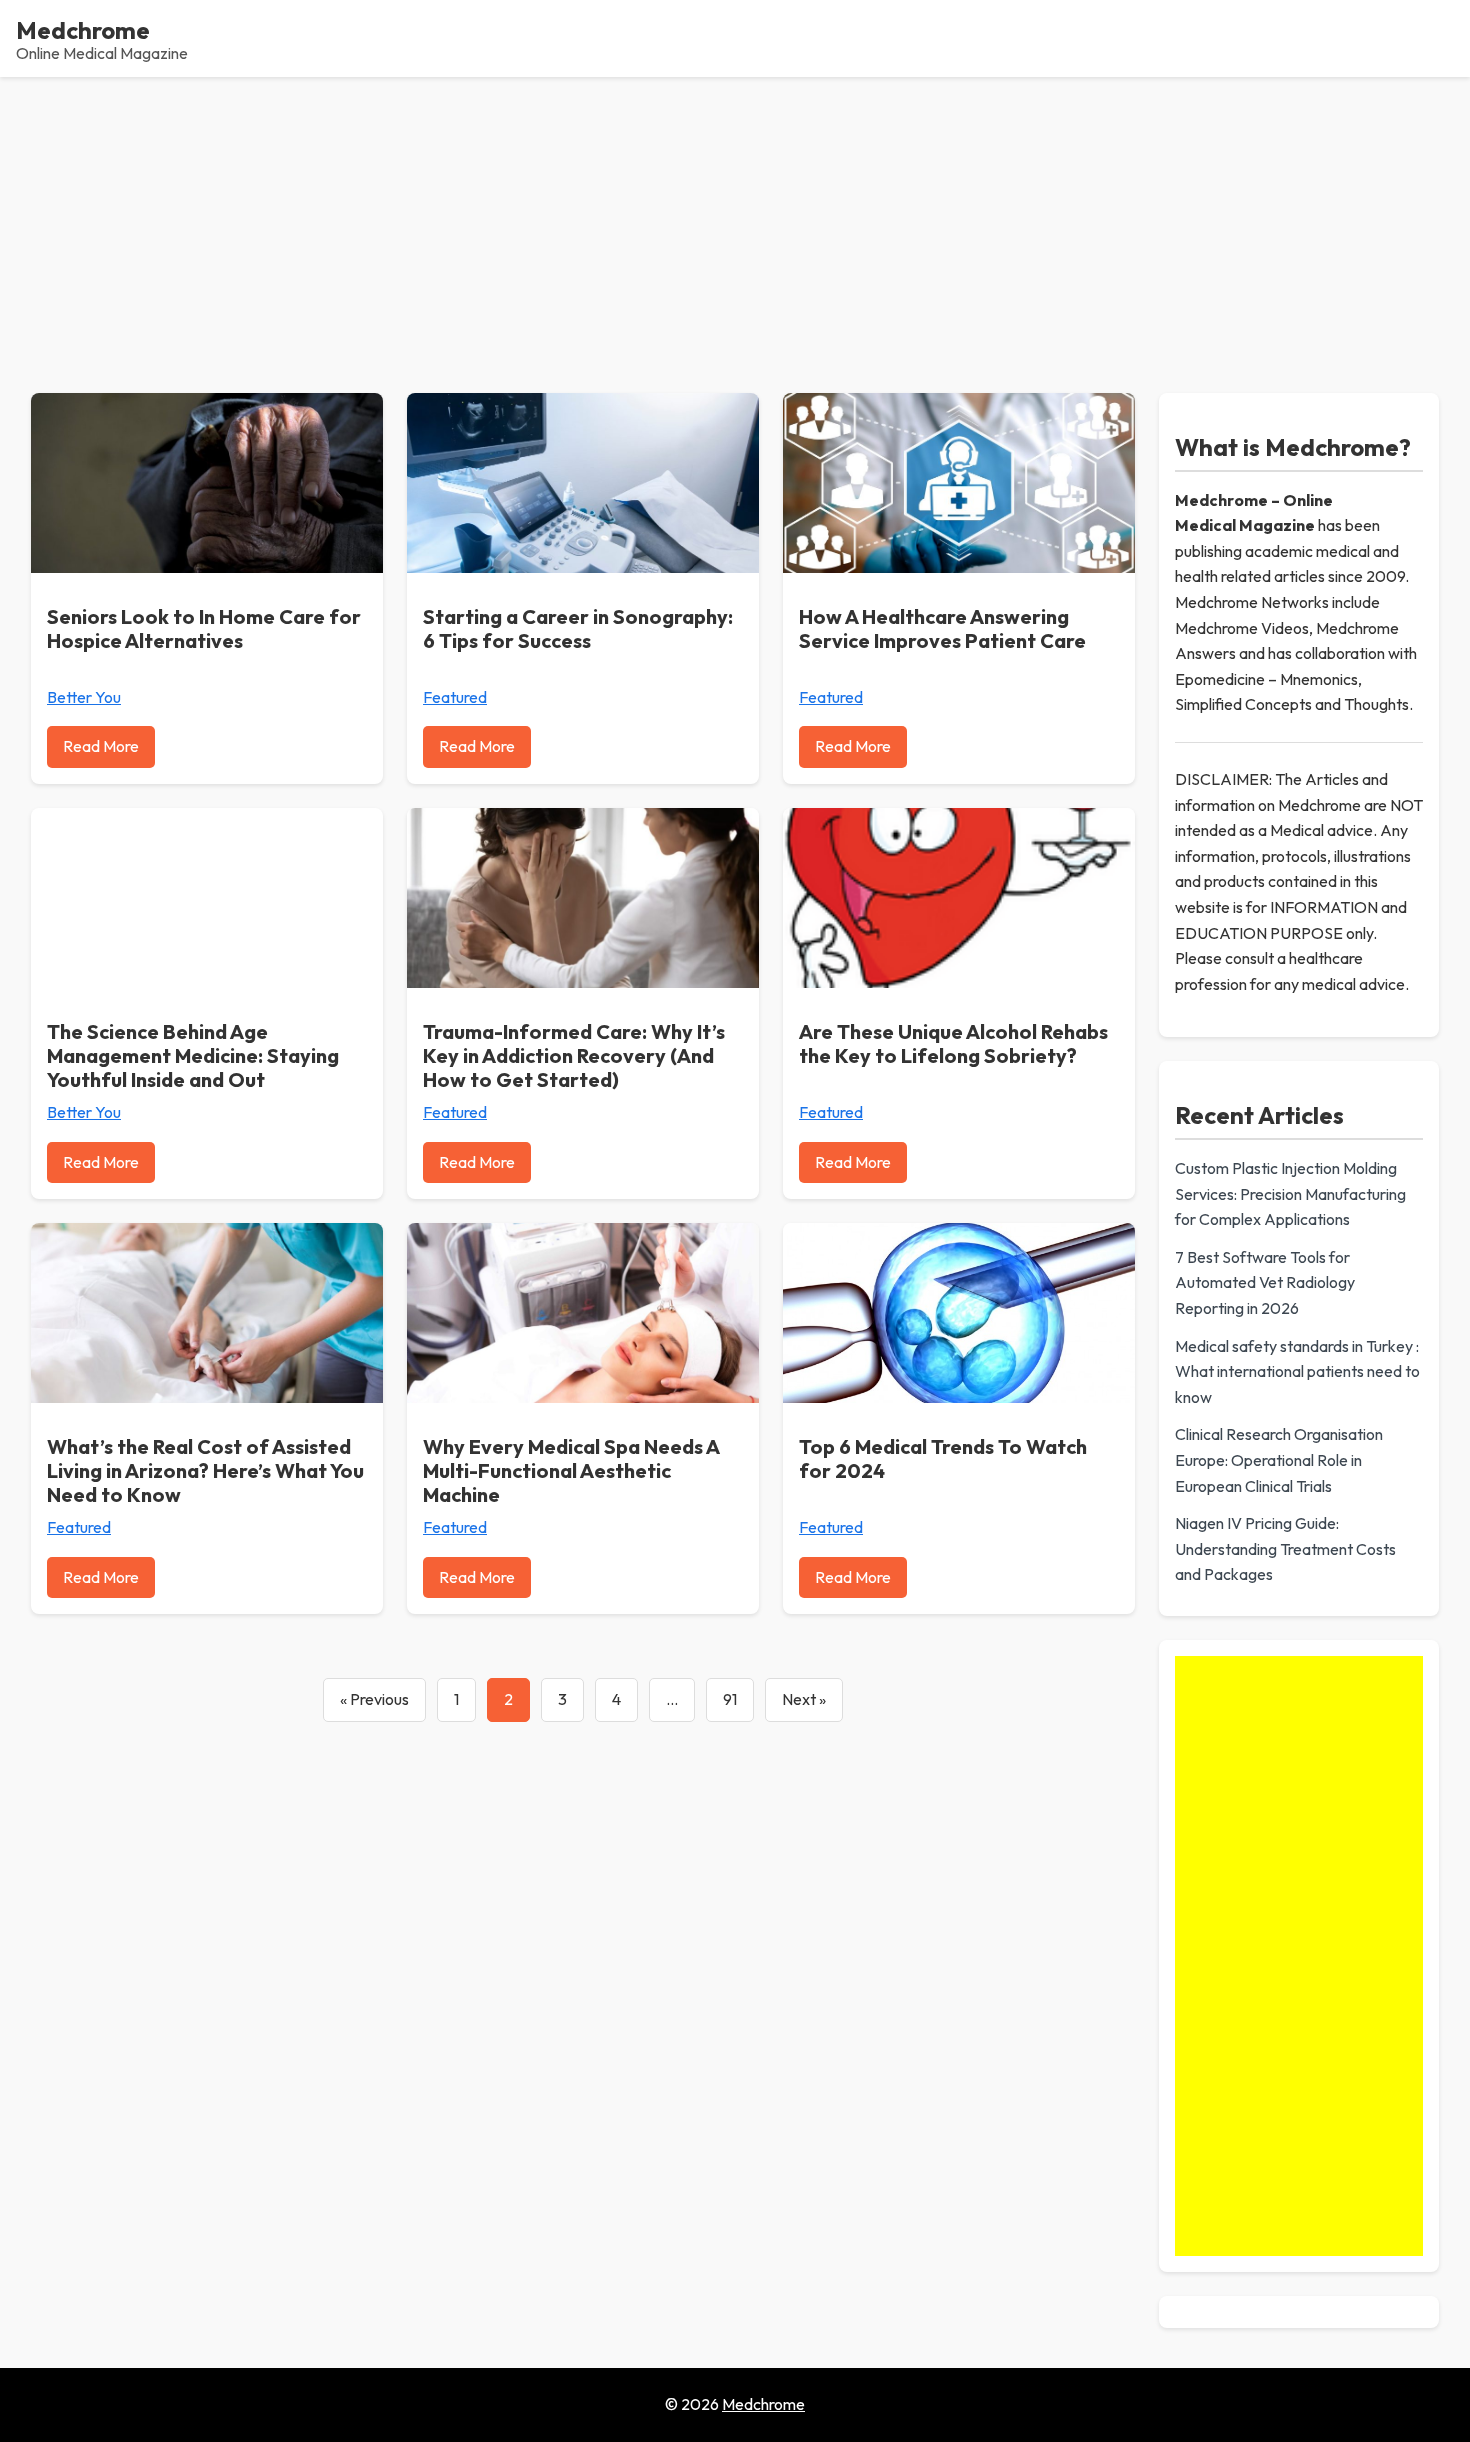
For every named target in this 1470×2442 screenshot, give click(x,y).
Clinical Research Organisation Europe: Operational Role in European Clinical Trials (1279, 1459)
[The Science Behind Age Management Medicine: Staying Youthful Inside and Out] (207, 898)
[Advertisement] (735, 227)
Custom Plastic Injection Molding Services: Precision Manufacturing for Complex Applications (1290, 1193)
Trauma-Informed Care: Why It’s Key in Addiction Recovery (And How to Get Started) (574, 1055)
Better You (84, 697)
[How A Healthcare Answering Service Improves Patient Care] (959, 483)
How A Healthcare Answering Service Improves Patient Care (942, 628)
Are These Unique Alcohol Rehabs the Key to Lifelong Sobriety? (953, 1043)
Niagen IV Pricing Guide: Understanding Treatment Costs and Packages (1285, 1548)
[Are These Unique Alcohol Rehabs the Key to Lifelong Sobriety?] (959, 898)
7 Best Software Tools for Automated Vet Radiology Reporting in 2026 (1265, 1282)
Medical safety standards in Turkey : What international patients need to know (1297, 1371)
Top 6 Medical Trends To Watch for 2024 (943, 1458)
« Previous (374, 1699)
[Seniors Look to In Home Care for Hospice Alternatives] (207, 483)
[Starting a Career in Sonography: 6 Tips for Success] (583, 483)
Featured (455, 697)
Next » (804, 1699)
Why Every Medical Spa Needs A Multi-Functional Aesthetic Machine (571, 1470)
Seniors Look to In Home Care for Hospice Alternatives (204, 628)
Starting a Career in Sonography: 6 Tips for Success (578, 628)
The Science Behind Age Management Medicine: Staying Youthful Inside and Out (193, 1055)
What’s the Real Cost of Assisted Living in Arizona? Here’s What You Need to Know (205, 1470)
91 (730, 1699)
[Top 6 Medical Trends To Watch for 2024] (959, 1313)
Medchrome (83, 30)
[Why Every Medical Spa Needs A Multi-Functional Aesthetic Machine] (583, 1313)
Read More (101, 746)
